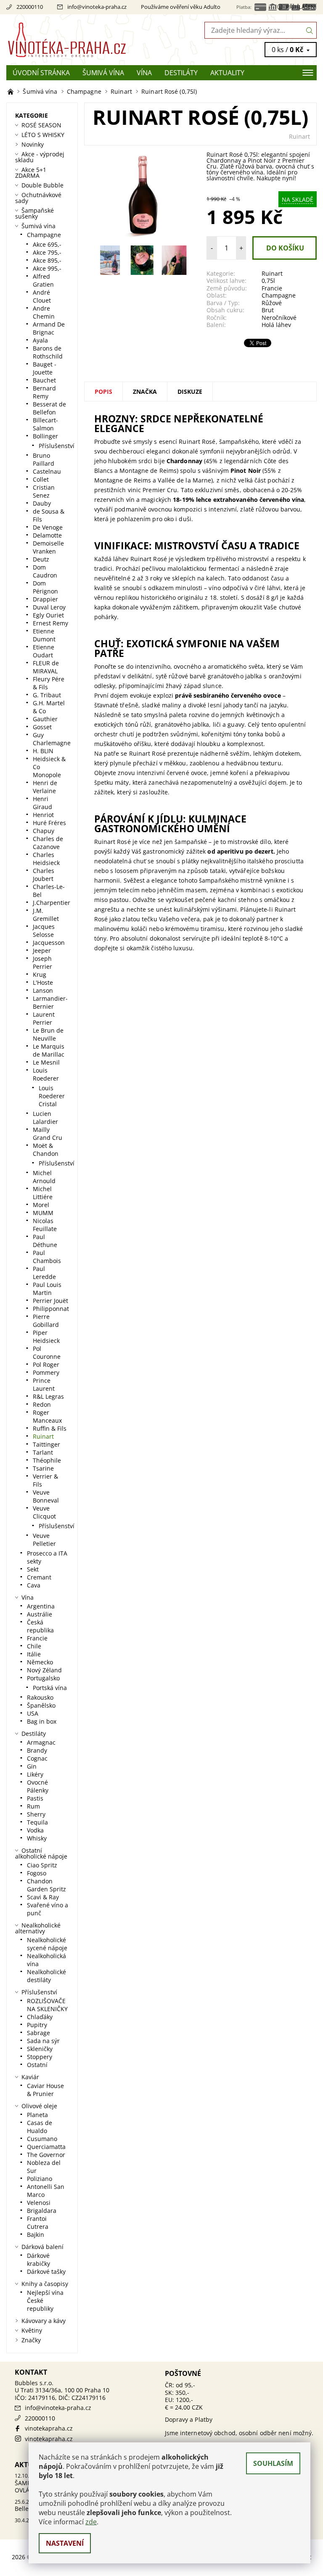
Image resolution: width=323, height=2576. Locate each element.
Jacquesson (49, 943)
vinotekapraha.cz (49, 2428)
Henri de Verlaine (45, 787)
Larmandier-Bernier (50, 1002)
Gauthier (45, 719)
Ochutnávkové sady (38, 198)
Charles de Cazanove (48, 843)
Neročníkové (279, 318)
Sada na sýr (43, 2041)
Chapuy (44, 831)
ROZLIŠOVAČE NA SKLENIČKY (47, 2005)
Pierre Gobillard (46, 1321)
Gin (32, 1766)
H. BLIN (43, 751)
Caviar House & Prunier (45, 2090)
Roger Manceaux (47, 1416)
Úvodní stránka (41, 73)
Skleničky (40, 2049)
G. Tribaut (47, 695)
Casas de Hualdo (40, 2127)
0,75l (268, 281)
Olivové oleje (39, 2106)
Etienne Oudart (44, 651)
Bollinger (45, 436)
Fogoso (37, 1873)
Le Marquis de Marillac (49, 1050)
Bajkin (36, 2235)
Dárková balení (42, 2247)
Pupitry (37, 2025)
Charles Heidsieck (46, 859)
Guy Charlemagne (52, 739)
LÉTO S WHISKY (43, 135)
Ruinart (299, 136)
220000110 (30, 7)
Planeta (37, 2115)
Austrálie (40, 1614)
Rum (33, 1806)
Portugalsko (43, 1678)
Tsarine (43, 1468)
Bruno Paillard (44, 459)
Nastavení (65, 2543)
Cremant (39, 1577)
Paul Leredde (44, 1273)
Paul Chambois (47, 1257)
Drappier (45, 599)
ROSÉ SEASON (41, 125)
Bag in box (42, 1721)
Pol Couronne (47, 1353)
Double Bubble (42, 185)
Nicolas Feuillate (45, 1225)
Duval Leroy (49, 607)
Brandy (37, 1750)
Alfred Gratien (43, 280)
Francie (272, 288)
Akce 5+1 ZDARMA (31, 173)
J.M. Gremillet (46, 915)
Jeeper (42, 951)
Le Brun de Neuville (48, 1034)
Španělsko (41, 1705)
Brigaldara (42, 2211)
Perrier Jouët (50, 1301)
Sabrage (38, 2033)
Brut (268, 310)
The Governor (46, 2155)
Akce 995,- (47, 268)
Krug (40, 974)
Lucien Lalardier (45, 1118)
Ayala (40, 340)
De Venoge (48, 527)
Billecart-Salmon (45, 424)
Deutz (41, 559)
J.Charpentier (52, 903)
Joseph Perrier (42, 962)
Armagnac (41, 1742)
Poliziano (40, 2179)
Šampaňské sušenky (34, 213)
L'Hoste (43, 982)
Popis (103, 392)
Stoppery (40, 2057)
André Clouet (42, 296)
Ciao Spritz (42, 1865)
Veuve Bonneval (46, 1496)
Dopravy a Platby (189, 2419)
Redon (42, 1404)
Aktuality (227, 73)
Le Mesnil (46, 1062)
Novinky (33, 144)
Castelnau (47, 471)
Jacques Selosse (44, 931)
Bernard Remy (44, 392)
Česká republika (40, 1626)
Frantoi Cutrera (38, 2223)
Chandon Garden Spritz (46, 1885)
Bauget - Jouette (45, 368)
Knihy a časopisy (45, 2284)
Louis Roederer (46, 1074)
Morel (41, 1205)
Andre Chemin (44, 312)
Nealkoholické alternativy (38, 1928)
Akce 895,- (47, 260)
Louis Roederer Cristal (52, 1096)
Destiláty (181, 73)
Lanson (43, 990)
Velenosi (39, 2203)
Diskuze (190, 392)
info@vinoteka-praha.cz (97, 7)
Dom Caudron (45, 571)
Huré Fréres (49, 823)
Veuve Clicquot (44, 1512)
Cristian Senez (44, 491)
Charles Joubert (44, 875)
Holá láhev (276, 325)
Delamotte (47, 535)
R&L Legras (48, 1396)
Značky (31, 2340)
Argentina (41, 1606)
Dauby (42, 503)
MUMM (43, 1213)
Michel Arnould (44, 1177)
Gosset (42, 727)
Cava (34, 1585)
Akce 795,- (47, 252)
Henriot (43, 815)
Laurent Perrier (44, 1018)
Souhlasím (273, 2463)
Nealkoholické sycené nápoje (47, 1944)
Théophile (47, 1460)
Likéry (35, 1774)
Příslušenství (57, 446)
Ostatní (37, 2065)
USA (33, 1713)
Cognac (37, 1758)
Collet (41, 479)
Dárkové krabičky (38, 2260)
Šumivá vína (103, 73)
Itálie (34, 1654)
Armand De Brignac (49, 328)
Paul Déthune (45, 1241)
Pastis (35, 1798)
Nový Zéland (44, 1670)
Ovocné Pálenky (38, 1786)
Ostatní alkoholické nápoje (41, 1853)
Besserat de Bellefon (49, 408)
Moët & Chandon (46, 1150)
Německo (40, 1662)
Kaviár (30, 2077)
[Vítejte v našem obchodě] (11, 91)
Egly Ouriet (48, 615)
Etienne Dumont (44, 635)
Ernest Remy (50, 623)
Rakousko (40, 1697)
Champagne (279, 295)
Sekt (33, 1569)
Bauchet (44, 380)
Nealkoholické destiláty (46, 1976)
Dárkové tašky (46, 2271)
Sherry (36, 1814)
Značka (145, 392)
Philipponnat (51, 1309)
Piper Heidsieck (46, 1337)
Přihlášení (301, 7)
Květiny (32, 2330)
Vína (144, 73)
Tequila (37, 1822)
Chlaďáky (40, 2017)
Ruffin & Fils (50, 1428)
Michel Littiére (43, 1193)
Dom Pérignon (45, 587)
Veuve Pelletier (44, 1540)
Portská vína (50, 1688)
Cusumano (42, 2139)
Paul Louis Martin (47, 1289)
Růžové (272, 303)
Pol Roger (46, 1364)
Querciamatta (46, 2147)
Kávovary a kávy (44, 2321)
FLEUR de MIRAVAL (46, 667)
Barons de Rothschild (48, 352)
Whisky (37, 1838)
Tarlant (43, 1452)
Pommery (46, 1372)
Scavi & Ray (43, 1897)
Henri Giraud (42, 803)
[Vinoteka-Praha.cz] (84, 40)
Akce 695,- (47, 244)
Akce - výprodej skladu (40, 157)
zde (91, 2522)
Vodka (35, 1830)
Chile (34, 1646)
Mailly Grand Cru (48, 1134)
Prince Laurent (44, 1384)
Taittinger (46, 1444)
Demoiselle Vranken (48, 547)
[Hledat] (310, 30)
